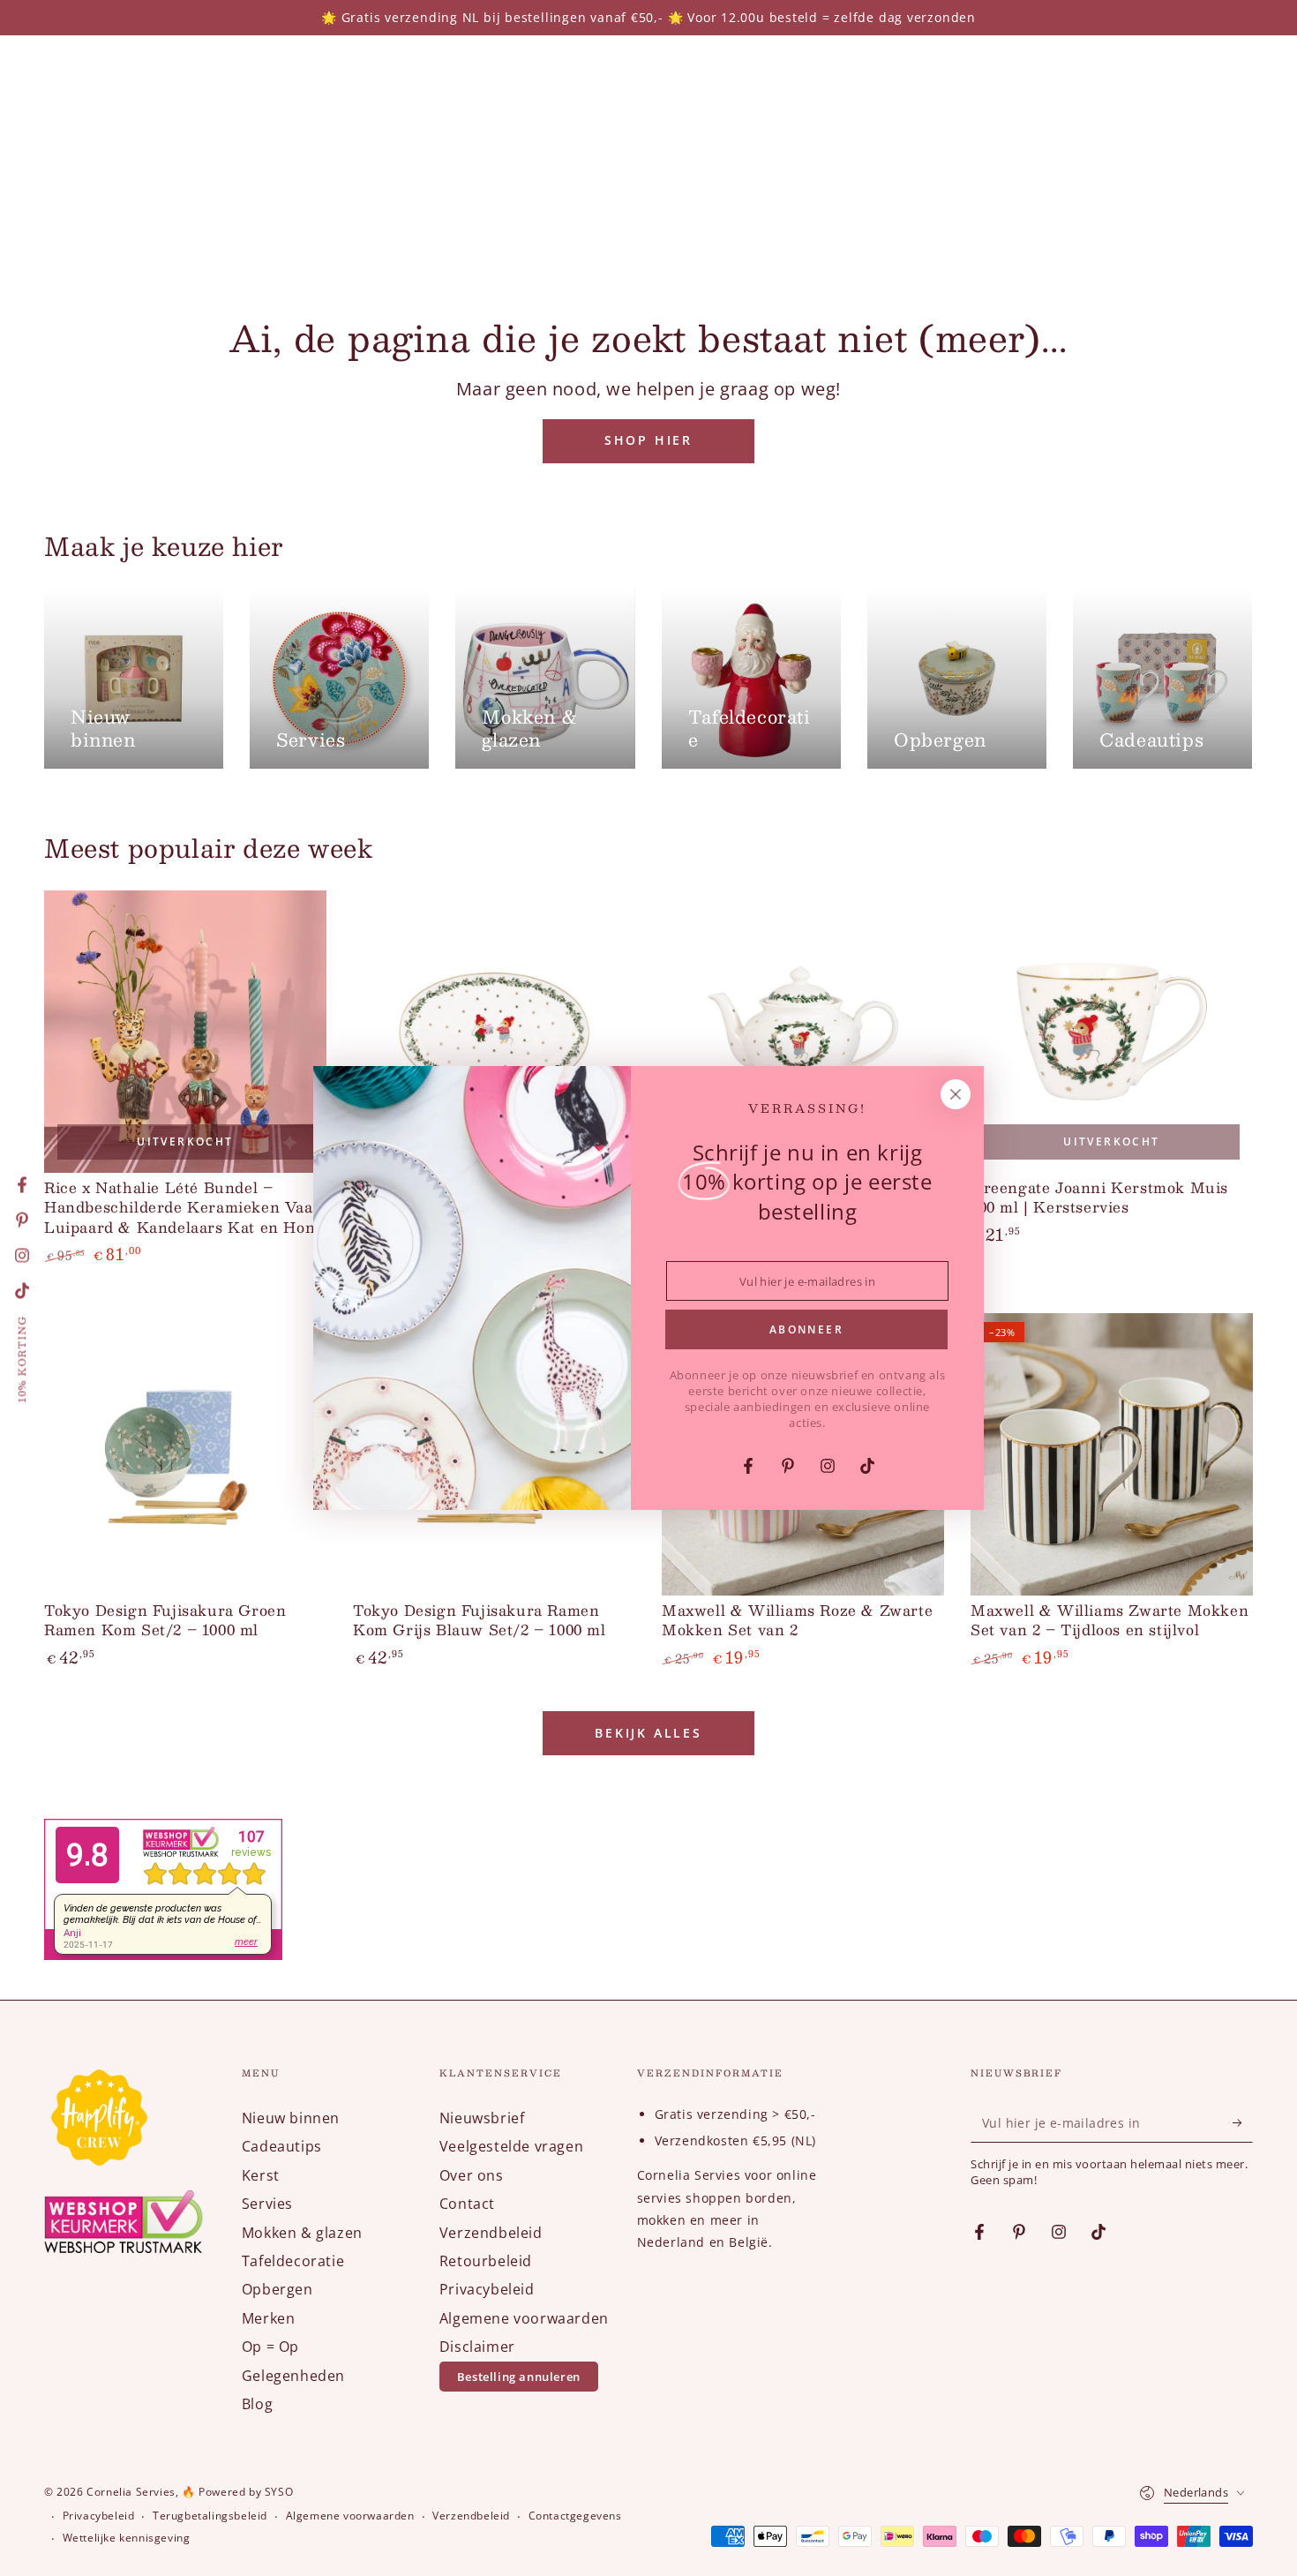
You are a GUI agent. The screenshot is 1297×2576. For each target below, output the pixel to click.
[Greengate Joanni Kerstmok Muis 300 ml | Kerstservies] (1112, 1032)
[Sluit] (956, 1094)
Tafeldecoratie (293, 2261)
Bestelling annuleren (519, 2377)
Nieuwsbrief (482, 2118)
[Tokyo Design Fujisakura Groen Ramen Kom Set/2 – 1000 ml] (185, 1454)
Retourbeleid (486, 2261)
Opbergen (277, 2289)
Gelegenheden (293, 2376)
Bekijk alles (648, 1733)
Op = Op (270, 2347)
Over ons (472, 2175)
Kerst (261, 2175)
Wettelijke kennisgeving (127, 2538)
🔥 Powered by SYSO (237, 2492)
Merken (269, 2318)
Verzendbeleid (491, 2233)
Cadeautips (282, 2146)
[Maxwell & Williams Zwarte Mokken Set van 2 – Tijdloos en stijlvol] (1112, 1454)
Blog (257, 2404)
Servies (267, 2204)
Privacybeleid (487, 2289)
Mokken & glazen (302, 2233)
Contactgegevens (575, 2516)
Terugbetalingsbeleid (210, 2516)
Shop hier (648, 440)
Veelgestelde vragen (511, 2146)
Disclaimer (477, 2347)
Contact (467, 2204)
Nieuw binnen (291, 2118)
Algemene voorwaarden (524, 2318)
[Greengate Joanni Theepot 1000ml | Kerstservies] (803, 1032)
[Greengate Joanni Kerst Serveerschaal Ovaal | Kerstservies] (494, 1032)
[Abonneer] (1243, 2122)
